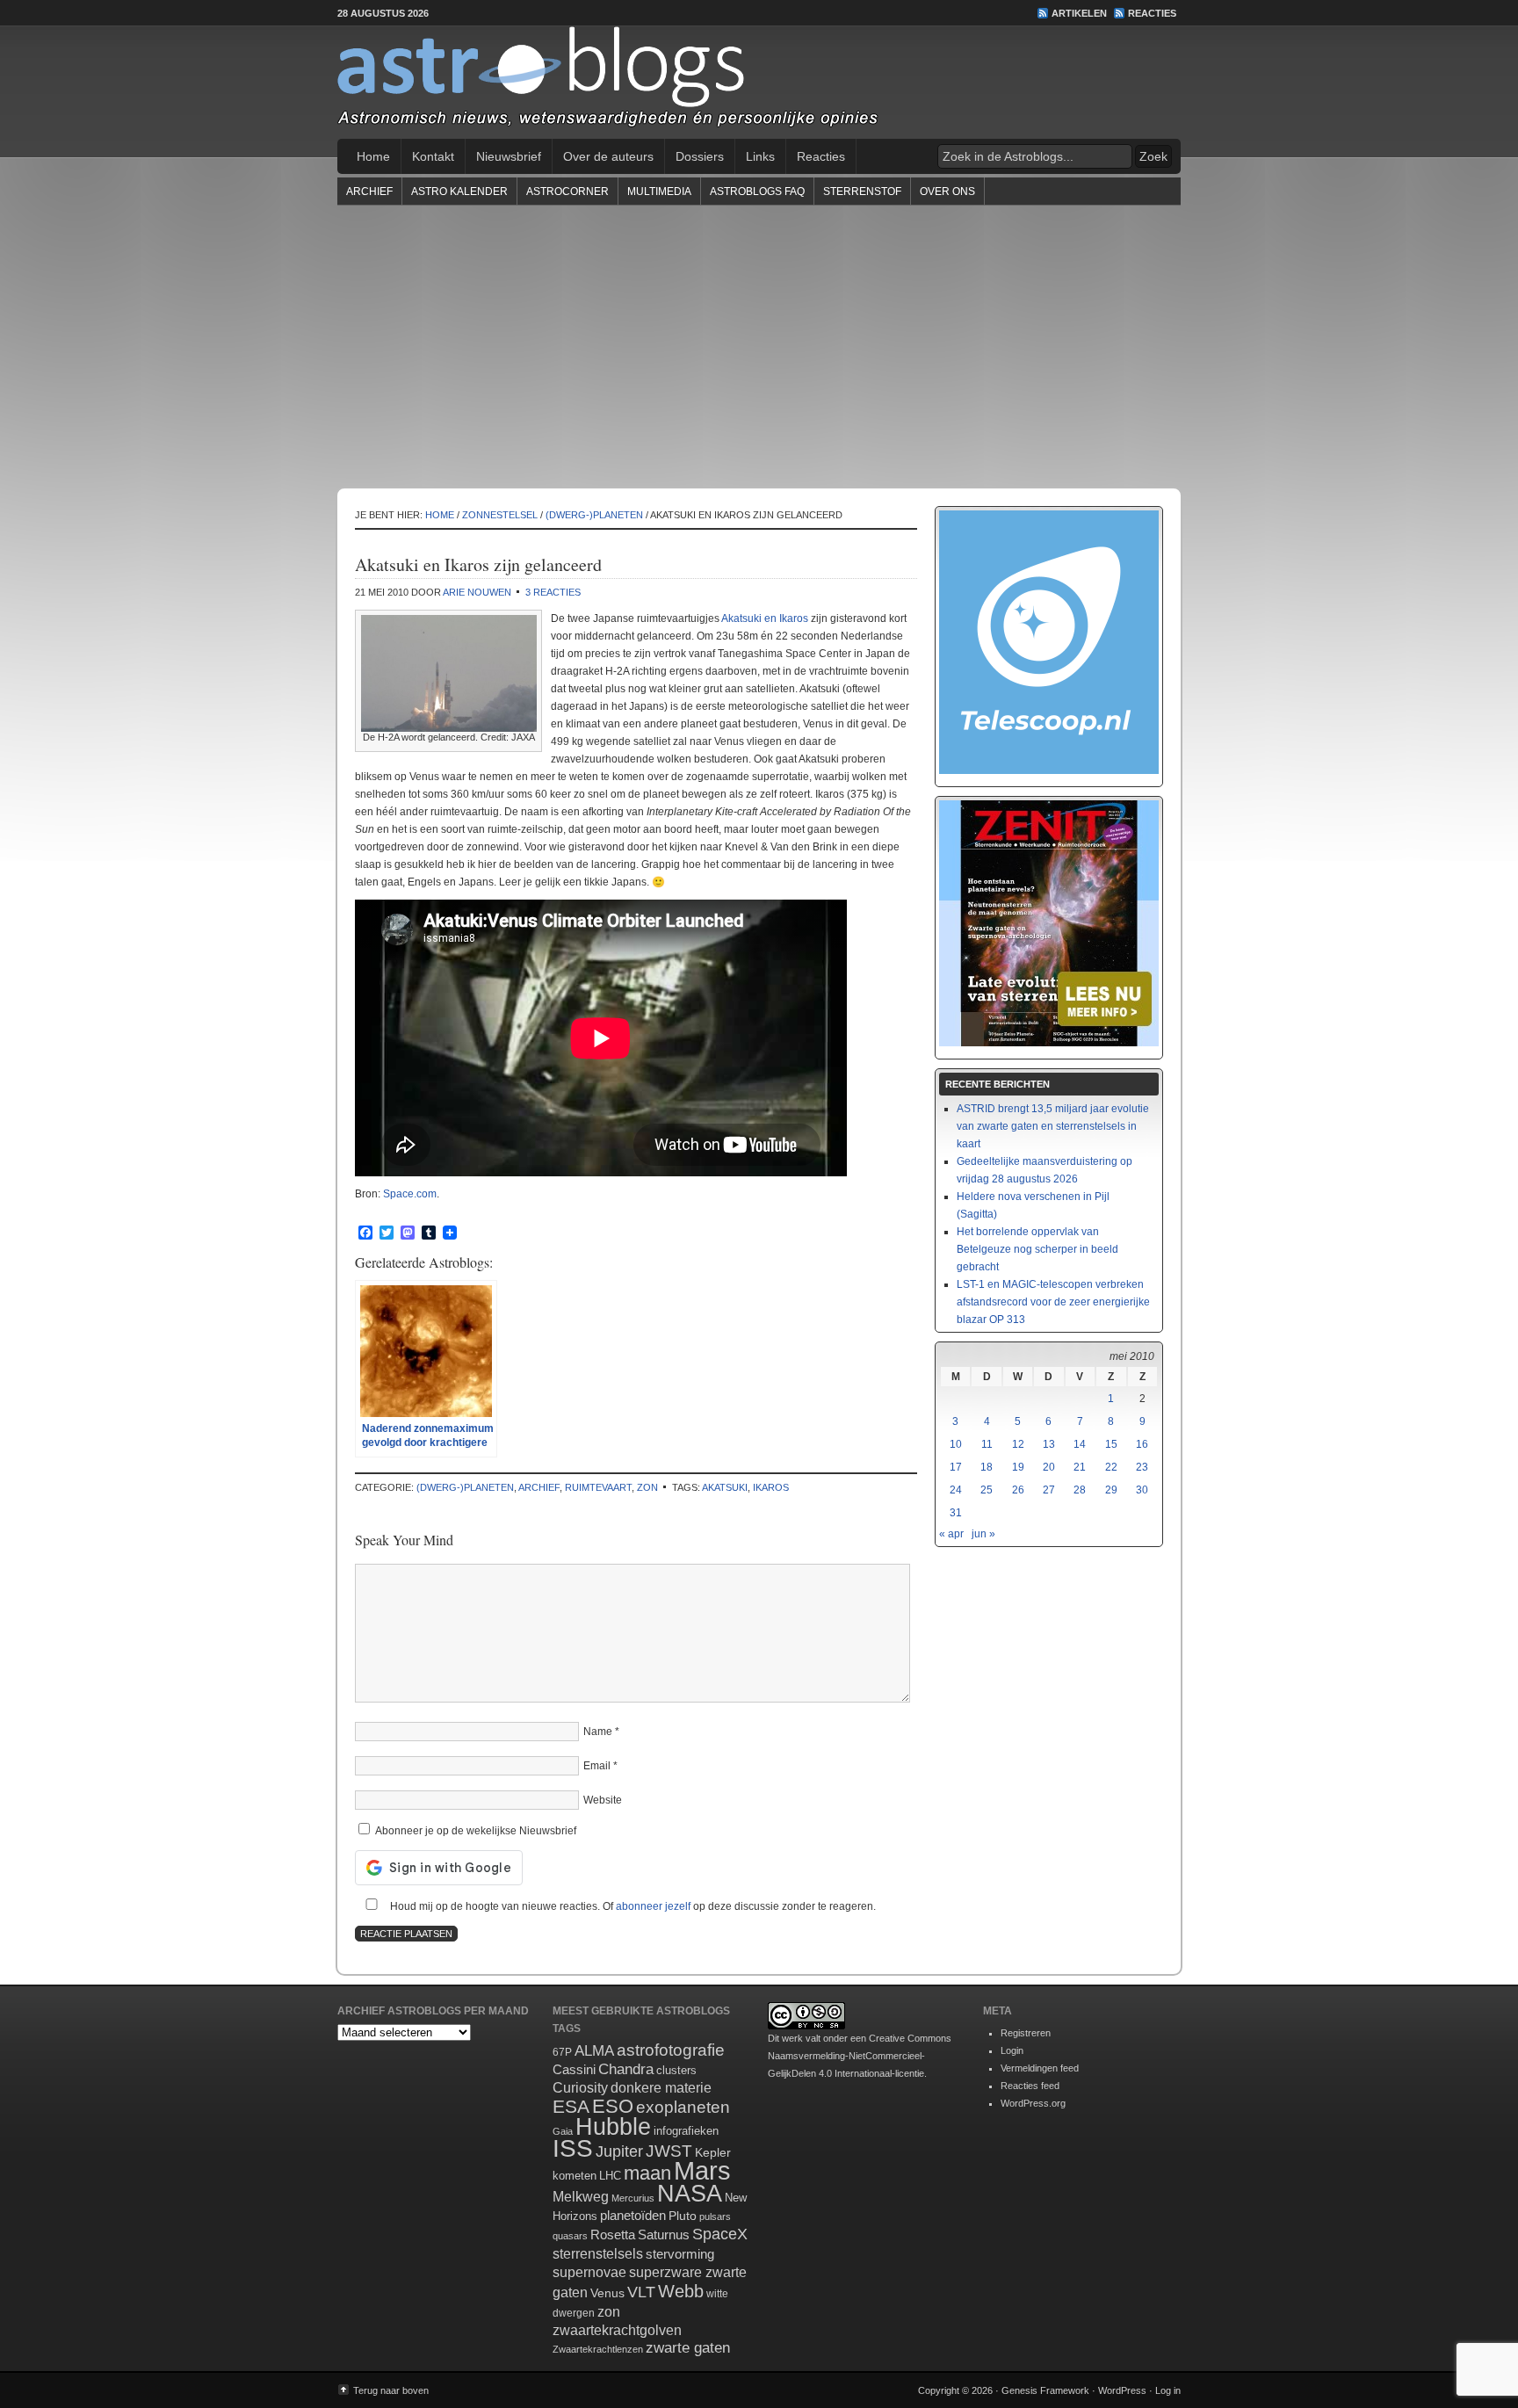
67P (562, 2052)
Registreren (1026, 2033)
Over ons (947, 192)
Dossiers (700, 156)
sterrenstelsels (598, 2253)
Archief (369, 192)
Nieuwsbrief (509, 156)
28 (1080, 1490)
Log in (1168, 2390)
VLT (641, 2292)
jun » (983, 1534)
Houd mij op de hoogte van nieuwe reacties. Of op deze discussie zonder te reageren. (632, 1906)
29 (1111, 1490)
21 (1080, 1467)
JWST (669, 2151)
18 (987, 1467)
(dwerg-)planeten (465, 1487)
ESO (613, 2106)
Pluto (683, 2216)
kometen (575, 2176)
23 (1142, 1467)
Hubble (613, 2126)
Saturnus (664, 2234)
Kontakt (433, 156)
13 (1049, 1444)
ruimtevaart (598, 1487)
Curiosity (580, 2088)
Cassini (574, 2069)
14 (1080, 1444)
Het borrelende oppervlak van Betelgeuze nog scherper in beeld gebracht (1037, 1249)
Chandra (626, 2069)
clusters (676, 2071)
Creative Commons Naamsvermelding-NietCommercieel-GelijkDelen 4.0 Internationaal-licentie (860, 2056)
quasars (570, 2236)
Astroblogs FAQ (757, 192)
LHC (610, 2176)
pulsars (715, 2216)
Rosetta (613, 2234)
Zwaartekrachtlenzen (598, 2349)
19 (1018, 1467)
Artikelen (1079, 13)
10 (956, 1444)
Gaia (563, 2131)
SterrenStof (862, 192)
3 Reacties (553, 592)
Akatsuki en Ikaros (765, 618)
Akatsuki (725, 1487)
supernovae (589, 2272)
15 (1111, 1444)
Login (1012, 2050)
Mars (702, 2170)
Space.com (410, 1194)
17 (956, 1467)
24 (956, 1490)
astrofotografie (671, 2050)
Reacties (1152, 13)
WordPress (1122, 2390)
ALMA (594, 2051)
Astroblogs (759, 83)
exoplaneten (683, 2107)
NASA (690, 2194)
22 (1111, 1467)
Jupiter (619, 2151)
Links (760, 156)
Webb (681, 2291)
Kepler (713, 2152)
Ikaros (771, 1487)
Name (598, 1732)
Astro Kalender (459, 192)
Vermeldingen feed (1040, 2068)
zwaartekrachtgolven (617, 2330)
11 (987, 1444)
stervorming (680, 2254)
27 (1049, 1490)
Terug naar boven (391, 2390)
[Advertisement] (759, 346)
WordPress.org (1033, 2103)
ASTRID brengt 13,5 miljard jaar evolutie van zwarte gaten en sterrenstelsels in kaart (1053, 1126)
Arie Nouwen (477, 592)
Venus (607, 2293)
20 (1049, 1467)
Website (603, 1800)
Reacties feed (1030, 2086)
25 (987, 1490)
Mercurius (633, 2198)
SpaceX (720, 2234)
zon (647, 1487)
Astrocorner (567, 192)
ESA (571, 2107)
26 (1018, 1490)
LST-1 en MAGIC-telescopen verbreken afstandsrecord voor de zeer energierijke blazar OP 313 (1053, 1302)
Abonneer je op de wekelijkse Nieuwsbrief (474, 1831)
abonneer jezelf (653, 1906)
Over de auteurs (608, 156)
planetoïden (633, 2215)
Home (373, 156)
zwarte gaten (688, 2348)
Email (597, 1766)
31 (956, 1513)
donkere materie (661, 2088)
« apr (951, 1534)
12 (1018, 1444)
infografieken (686, 2131)
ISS (573, 2148)
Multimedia (659, 192)
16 (1142, 1444)
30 (1142, 1490)
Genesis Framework (1045, 2390)
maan (647, 2173)
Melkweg (581, 2196)
